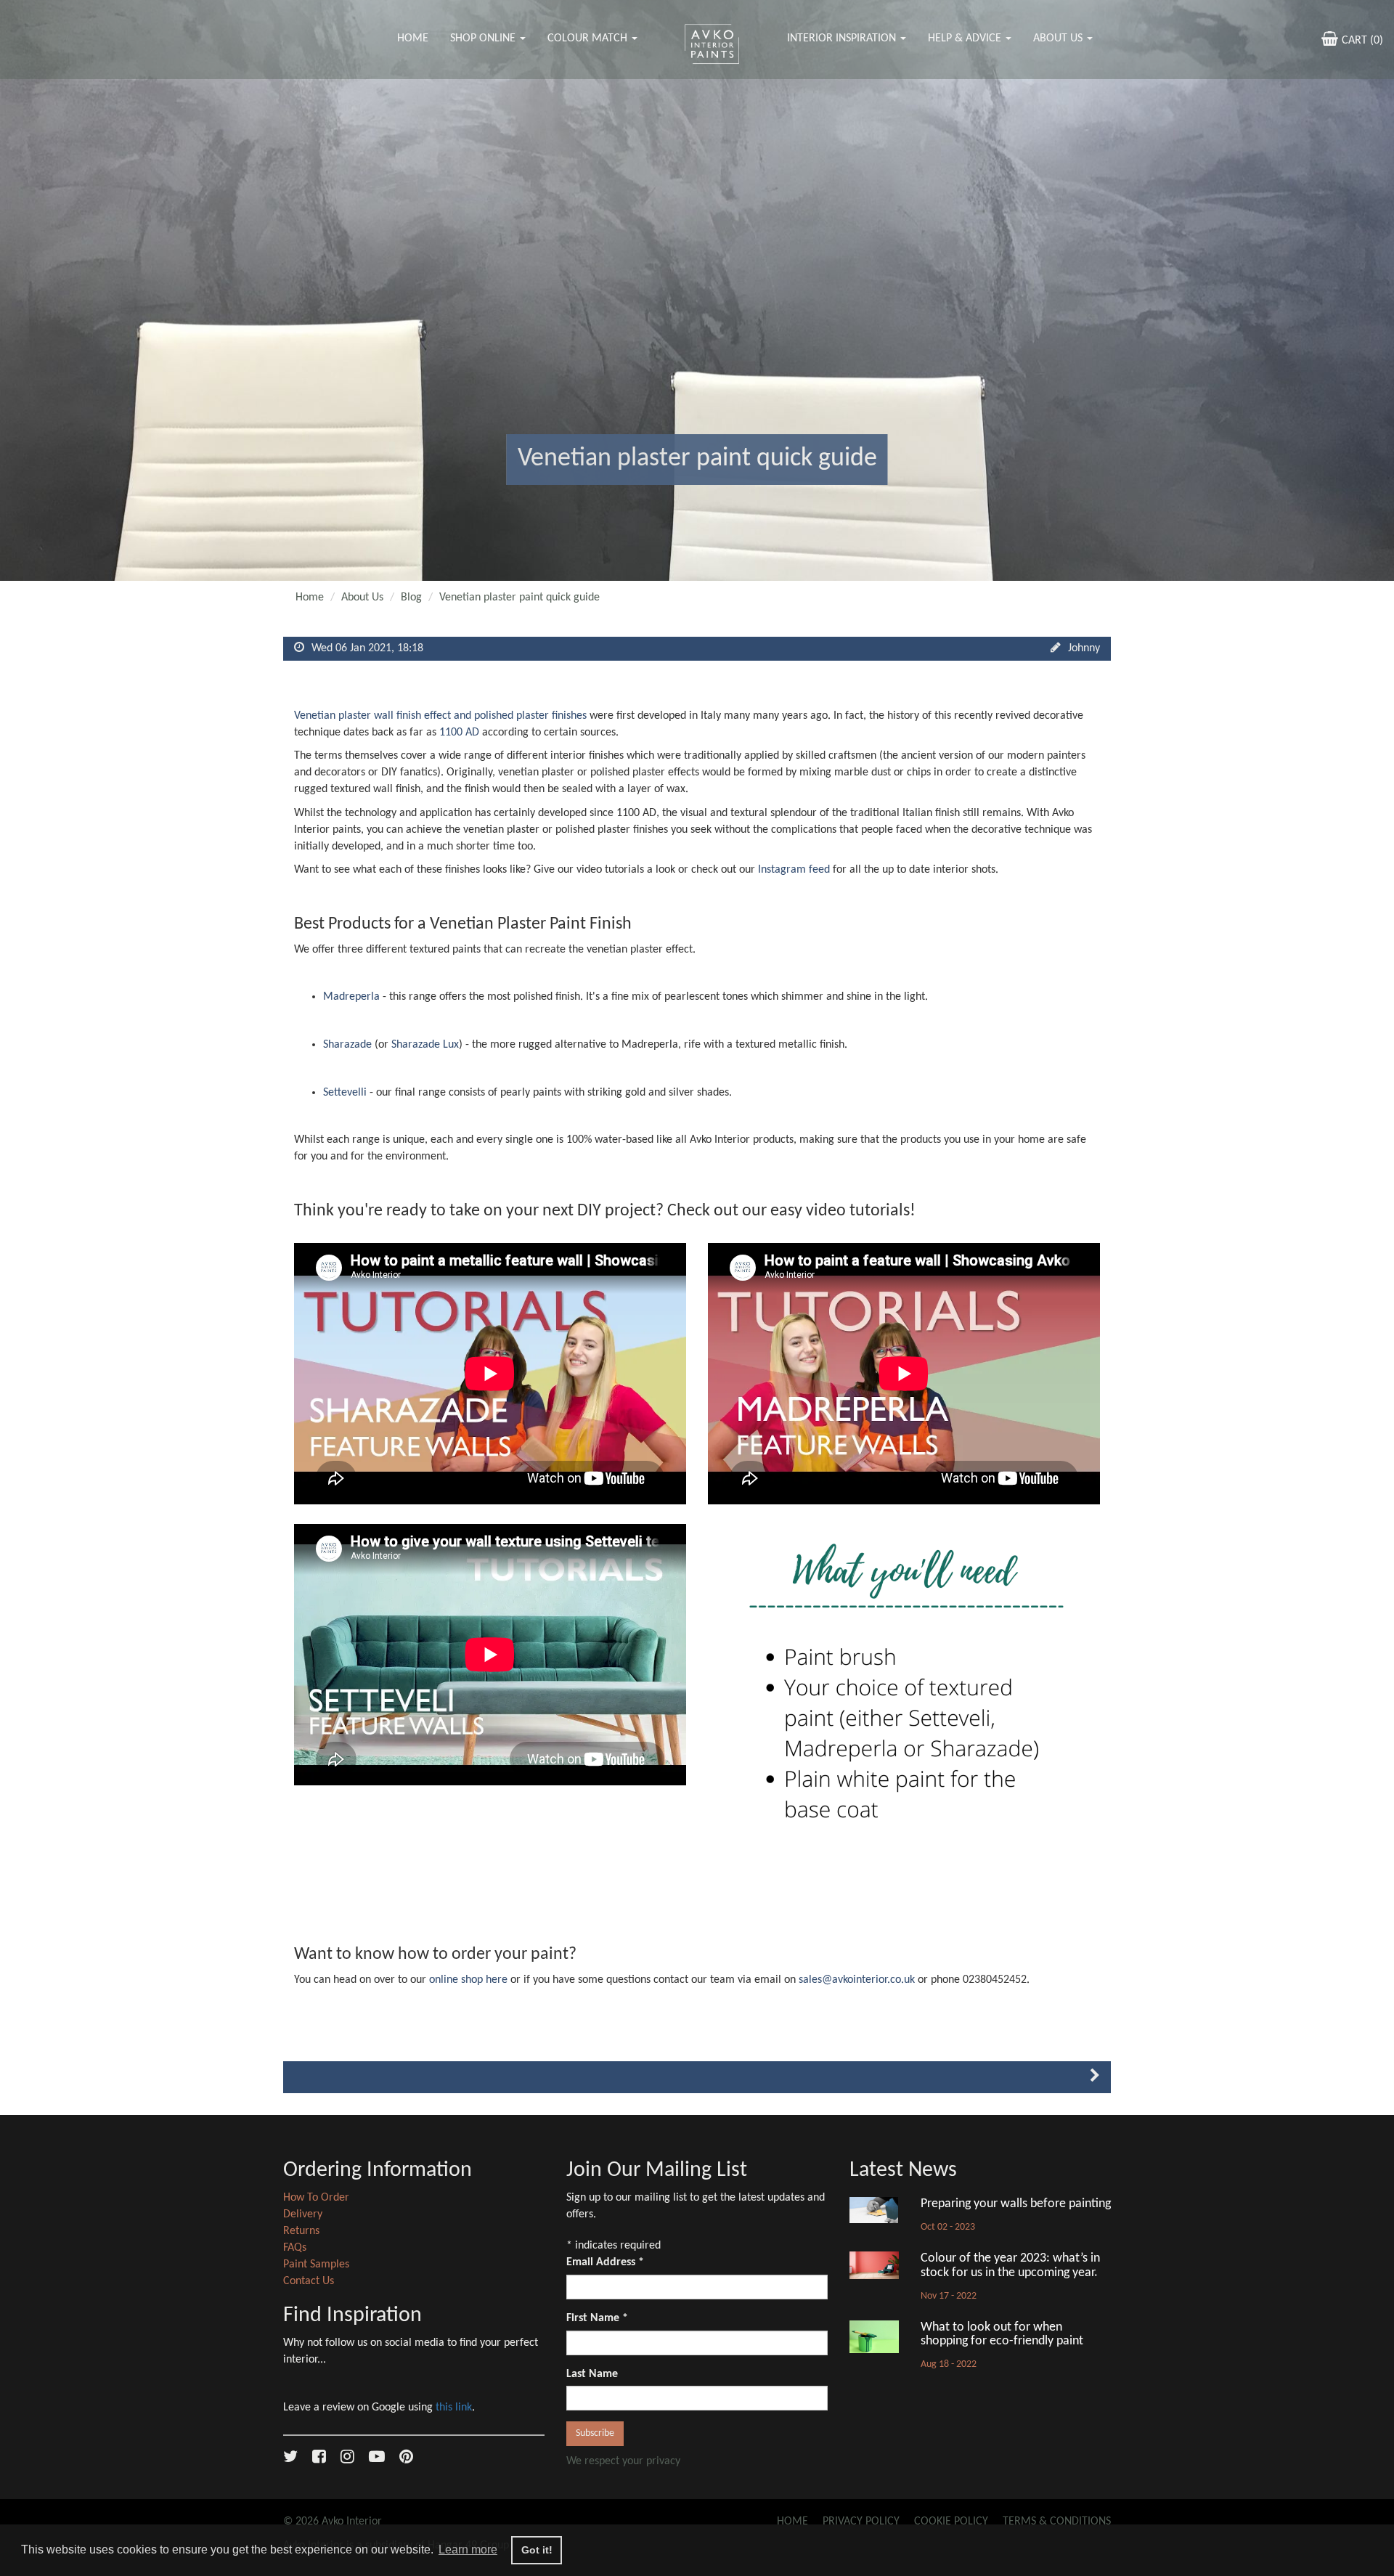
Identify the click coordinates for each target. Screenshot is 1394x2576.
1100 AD (459, 733)
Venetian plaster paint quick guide (519, 598)
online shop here (468, 1980)
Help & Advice (966, 38)
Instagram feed (794, 870)
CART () (1362, 41)
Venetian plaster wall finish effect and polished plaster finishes (442, 716)
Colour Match (589, 38)
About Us (1059, 38)
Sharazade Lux (425, 1045)
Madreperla (351, 997)
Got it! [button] (537, 2550)
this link (454, 2408)
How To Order (316, 2198)
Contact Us (309, 2281)
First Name (597, 2318)
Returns (301, 2231)
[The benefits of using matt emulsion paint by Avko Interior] (1095, 2078)
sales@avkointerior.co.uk (857, 1980)
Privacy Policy (861, 2522)
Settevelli (346, 1093)
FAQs (295, 2248)
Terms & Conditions (1057, 2522)
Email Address (605, 2262)
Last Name (592, 2374)
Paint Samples (316, 2265)
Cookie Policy (951, 2522)
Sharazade (349, 1045)
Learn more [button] (468, 2549)
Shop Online (484, 38)
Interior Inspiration (843, 38)
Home (413, 38)
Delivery (303, 2214)
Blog (411, 598)
